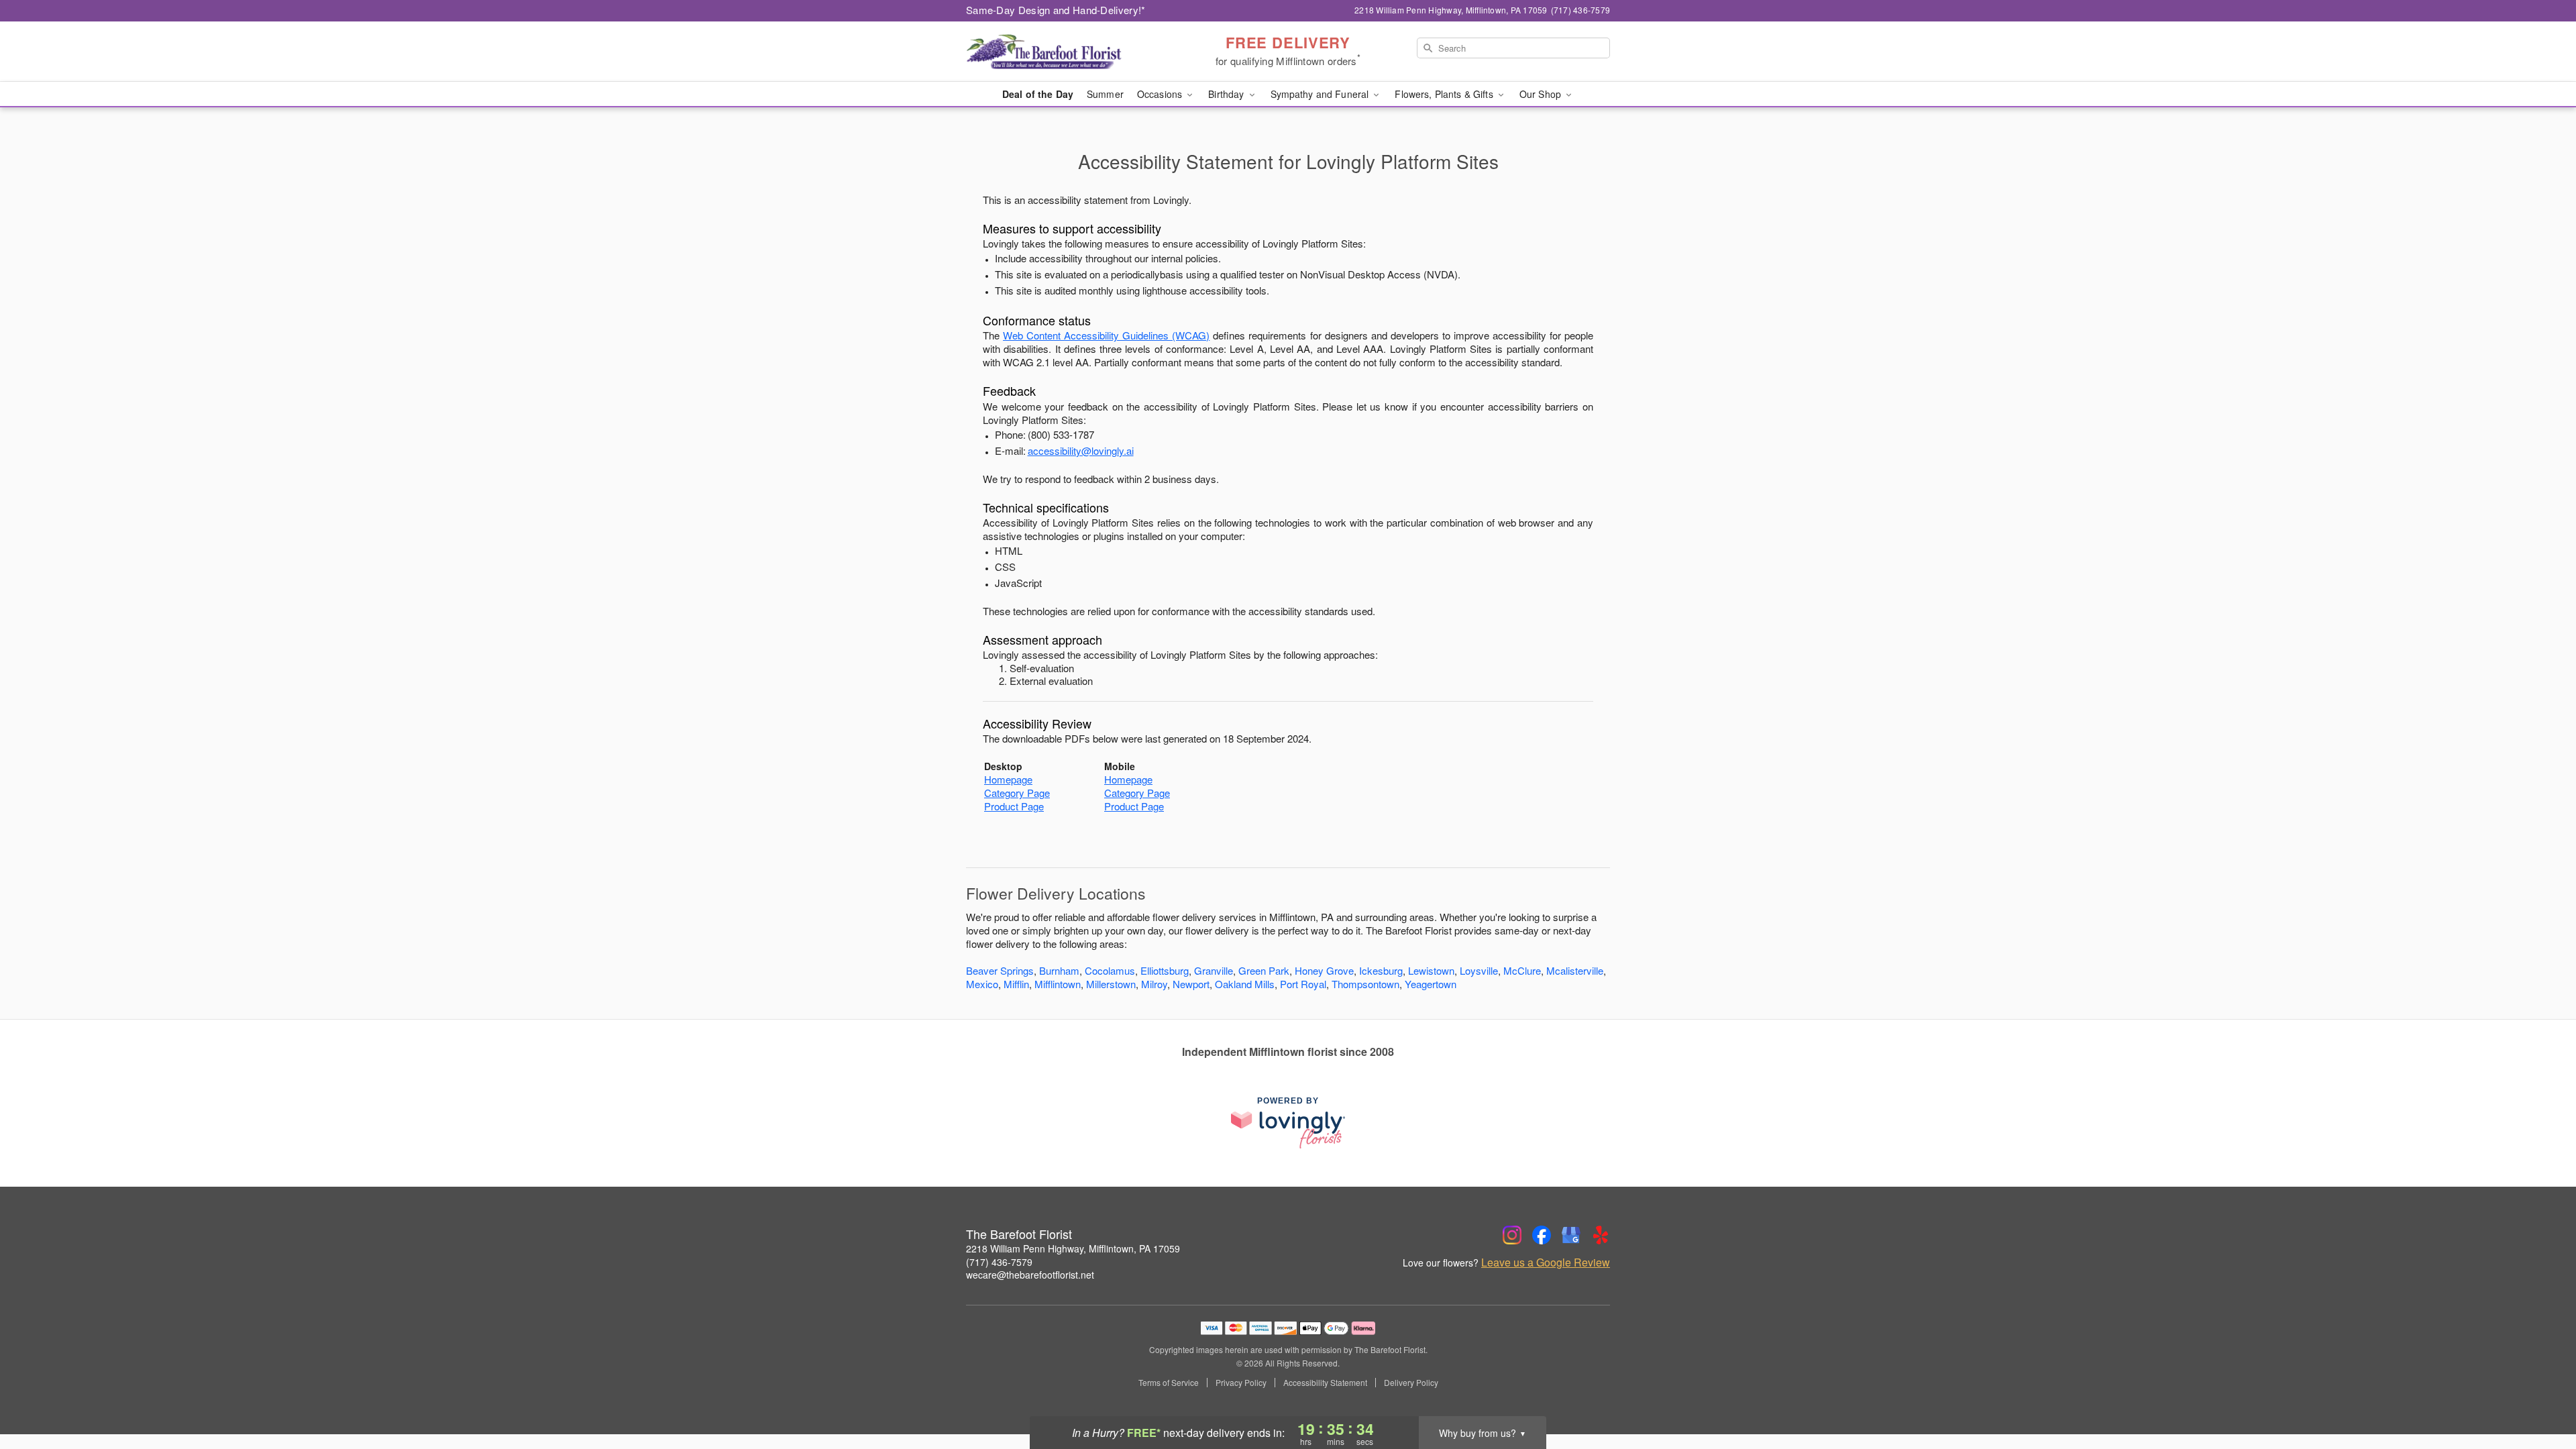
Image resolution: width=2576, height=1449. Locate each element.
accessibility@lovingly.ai (1081, 450)
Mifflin (1016, 984)
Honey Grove (1324, 970)
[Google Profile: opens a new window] (1571, 1235)
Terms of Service (1169, 1383)
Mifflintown (1058, 984)
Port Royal (1303, 984)
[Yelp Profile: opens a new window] (1601, 1235)
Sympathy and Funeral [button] (1321, 94)
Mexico (982, 984)
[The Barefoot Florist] (1063, 52)
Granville (1214, 970)
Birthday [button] (1227, 94)
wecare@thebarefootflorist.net (1030, 1275)
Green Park (1264, 970)
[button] (2541, 1392)
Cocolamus (1110, 970)
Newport (1191, 984)
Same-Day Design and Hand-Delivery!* (1056, 10)
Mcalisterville (1575, 970)
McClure (1522, 970)
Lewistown (1431, 970)
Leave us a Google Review (1546, 1263)
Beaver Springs (1000, 970)
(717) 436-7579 (999, 1262)
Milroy (1154, 984)
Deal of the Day (1038, 94)
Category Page (1017, 793)
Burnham (1059, 970)
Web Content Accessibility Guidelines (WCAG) (1106, 335)
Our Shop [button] (1542, 94)
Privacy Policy (1241, 1383)
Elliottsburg (1165, 970)
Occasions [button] (1161, 94)
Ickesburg (1381, 970)
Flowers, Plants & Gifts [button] (1445, 94)
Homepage (1008, 779)
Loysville (1479, 970)
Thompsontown (1365, 984)
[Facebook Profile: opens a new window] (1542, 1235)
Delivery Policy (1411, 1383)
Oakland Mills (1245, 984)
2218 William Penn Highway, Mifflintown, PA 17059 (1073, 1248)
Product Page (1014, 806)
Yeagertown (1431, 984)
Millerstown (1111, 984)
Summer (1105, 94)
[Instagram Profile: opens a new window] (1512, 1235)
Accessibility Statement (1325, 1383)
